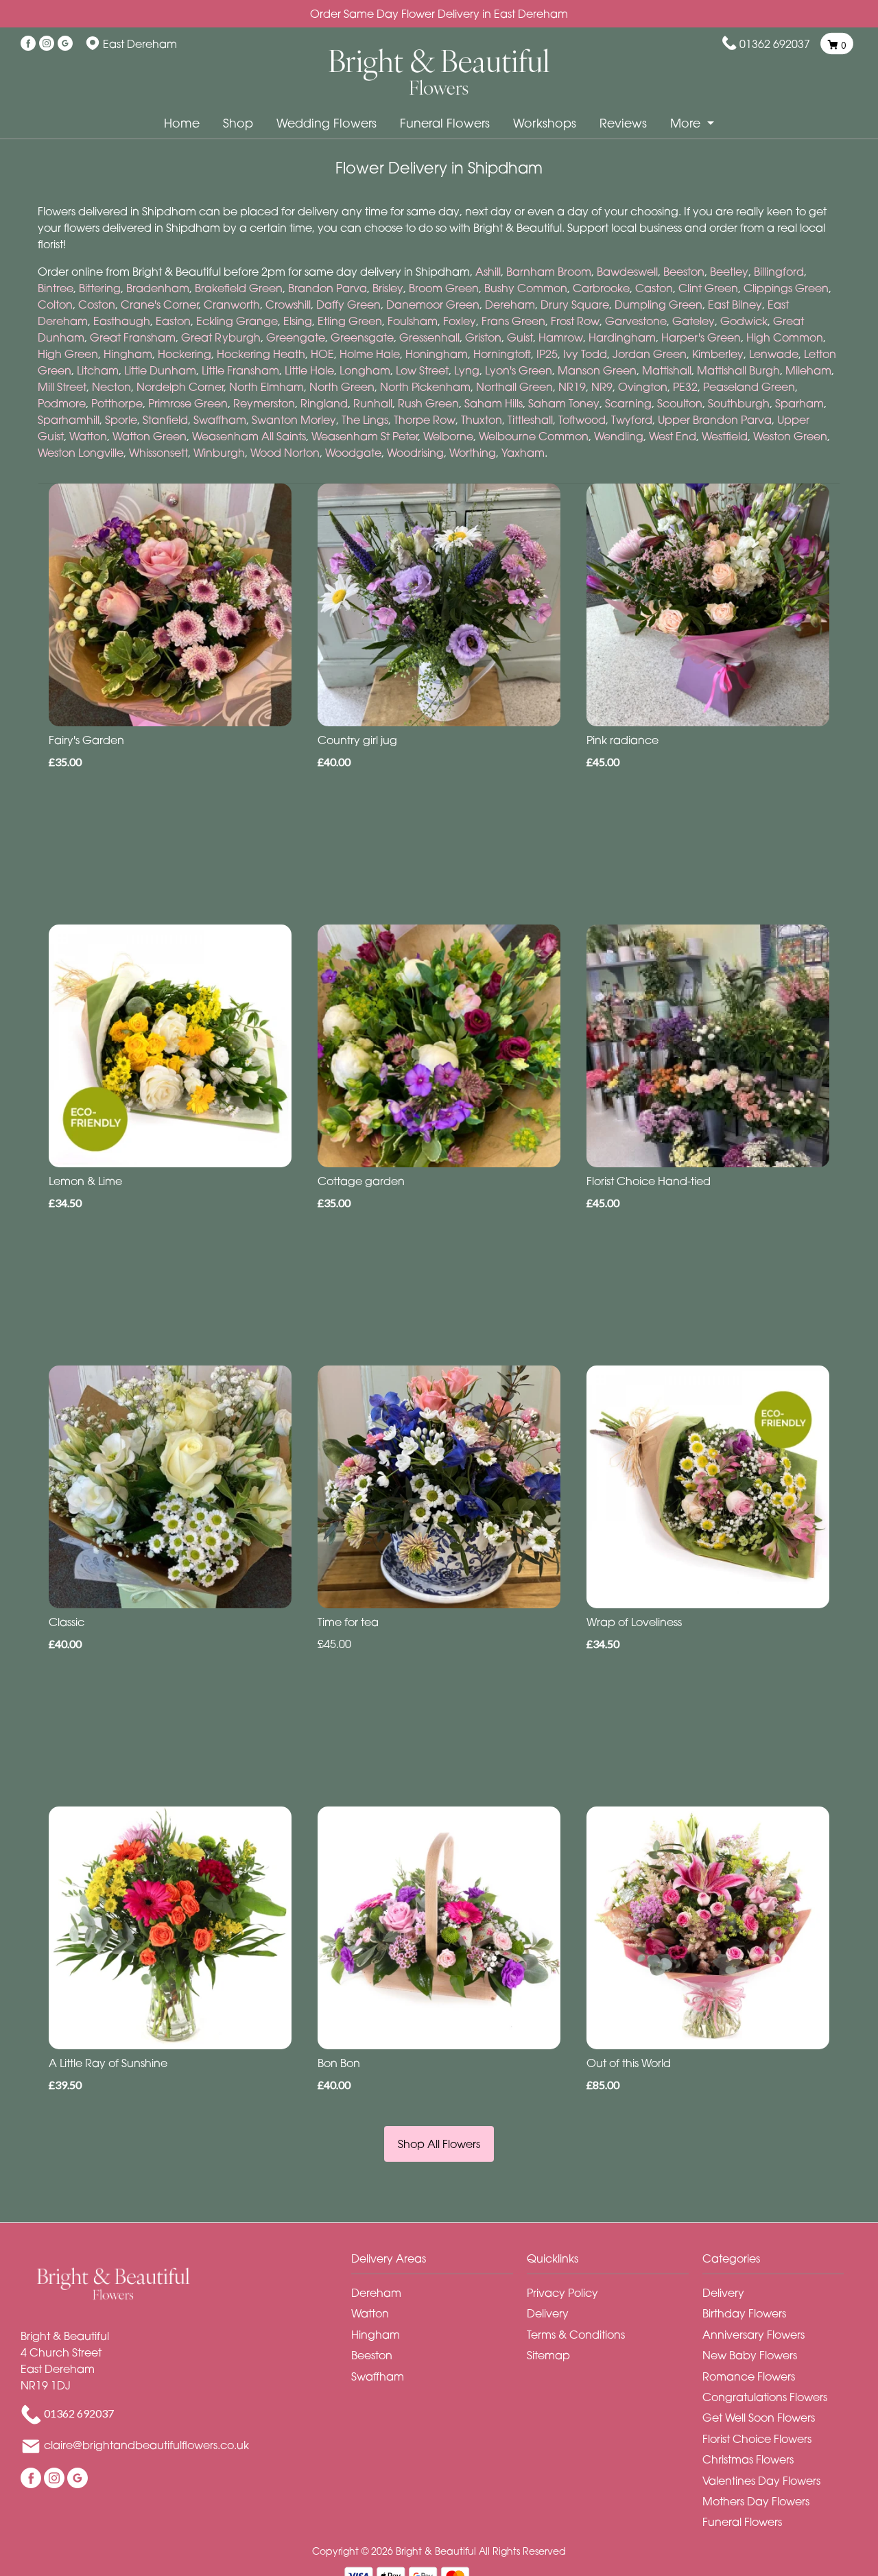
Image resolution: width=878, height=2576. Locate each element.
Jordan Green (650, 354)
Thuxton (482, 420)
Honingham (437, 354)
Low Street (422, 370)
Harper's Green (701, 337)
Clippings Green (786, 288)
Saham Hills (494, 403)
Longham (365, 370)
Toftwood (582, 420)
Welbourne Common (534, 436)
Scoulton (680, 403)
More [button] (687, 123)
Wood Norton (285, 453)
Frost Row (575, 321)
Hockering (185, 354)
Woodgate (353, 453)
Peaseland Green (749, 387)
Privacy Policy (562, 2293)
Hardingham (622, 337)
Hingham (128, 354)
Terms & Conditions (576, 2335)
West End (673, 436)
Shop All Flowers (439, 2144)
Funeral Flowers (445, 123)
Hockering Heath (261, 354)
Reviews (623, 123)
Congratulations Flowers (765, 2397)
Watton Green (150, 436)
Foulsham (413, 321)
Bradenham (158, 288)
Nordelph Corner (180, 387)
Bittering (100, 288)
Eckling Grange (237, 321)
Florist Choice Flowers (757, 2439)
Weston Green (790, 436)
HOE (322, 354)
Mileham (808, 370)
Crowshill (288, 305)
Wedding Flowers (327, 123)
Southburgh (739, 403)
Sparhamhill (69, 420)
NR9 (602, 387)
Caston (654, 288)
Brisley (388, 288)
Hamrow (561, 337)
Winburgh (219, 453)
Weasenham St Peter (365, 436)
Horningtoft (502, 354)
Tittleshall (530, 420)
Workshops (545, 123)
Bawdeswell (627, 272)
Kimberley (718, 354)
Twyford (632, 420)
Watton (88, 436)
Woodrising (415, 453)
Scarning (628, 403)
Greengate (296, 337)
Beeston (684, 272)
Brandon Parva (328, 288)
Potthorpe (117, 403)
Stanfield (165, 420)
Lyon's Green (519, 370)
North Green (342, 387)
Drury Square (575, 305)
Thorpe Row (425, 420)
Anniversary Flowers (754, 2335)
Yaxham (523, 453)
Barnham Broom (549, 272)
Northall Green (514, 387)
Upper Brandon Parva (715, 420)
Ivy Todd (585, 354)
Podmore (62, 403)
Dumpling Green (658, 305)
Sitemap (548, 2355)
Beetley (729, 272)
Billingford (779, 272)
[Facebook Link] (28, 44)
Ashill (488, 272)
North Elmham (266, 387)
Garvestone (636, 321)
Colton (55, 305)
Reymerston (264, 403)
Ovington (643, 387)
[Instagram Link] (47, 44)
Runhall (373, 403)
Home (182, 123)
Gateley (693, 321)
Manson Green (597, 370)
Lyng (467, 370)
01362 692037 (775, 44)
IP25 (547, 354)
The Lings (365, 420)
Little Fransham (240, 370)
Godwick (744, 321)
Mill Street (62, 387)
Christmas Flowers (748, 2459)
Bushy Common (526, 288)
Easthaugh (122, 321)
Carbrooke (601, 288)
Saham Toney (564, 403)
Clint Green (708, 288)
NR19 (572, 387)
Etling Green (350, 321)
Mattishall (667, 370)
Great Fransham (133, 337)
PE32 (685, 387)
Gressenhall (429, 337)
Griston (483, 337)
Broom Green (444, 288)
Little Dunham (160, 370)
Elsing (298, 321)
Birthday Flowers (744, 2313)
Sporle (121, 420)
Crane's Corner (159, 305)
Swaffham (220, 420)
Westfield (725, 436)
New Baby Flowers (750, 2355)
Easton (173, 321)
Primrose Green (188, 403)
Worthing (473, 453)
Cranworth (232, 305)
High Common (785, 337)
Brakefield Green (239, 288)
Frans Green (513, 321)
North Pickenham (425, 387)
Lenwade (774, 354)
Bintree (56, 288)
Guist (520, 337)
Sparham (799, 403)
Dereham (510, 305)
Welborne (448, 436)
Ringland (324, 403)
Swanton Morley (294, 420)
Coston (97, 305)
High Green (68, 354)
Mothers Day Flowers (756, 2501)
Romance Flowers (749, 2376)
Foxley (460, 321)
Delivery (548, 2313)
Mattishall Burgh (738, 370)
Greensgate (362, 337)
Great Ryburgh (221, 337)
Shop (238, 123)
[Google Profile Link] (65, 44)
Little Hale (309, 370)
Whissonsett (158, 453)
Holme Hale (370, 354)
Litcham (98, 370)
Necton (111, 387)
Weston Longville (81, 453)
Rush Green (428, 403)
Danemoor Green (433, 305)
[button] (439, 2262)
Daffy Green (348, 305)
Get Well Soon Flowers (759, 2418)
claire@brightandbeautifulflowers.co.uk (146, 2445)
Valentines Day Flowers (761, 2481)
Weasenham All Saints (249, 436)
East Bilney (735, 305)
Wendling (619, 436)
